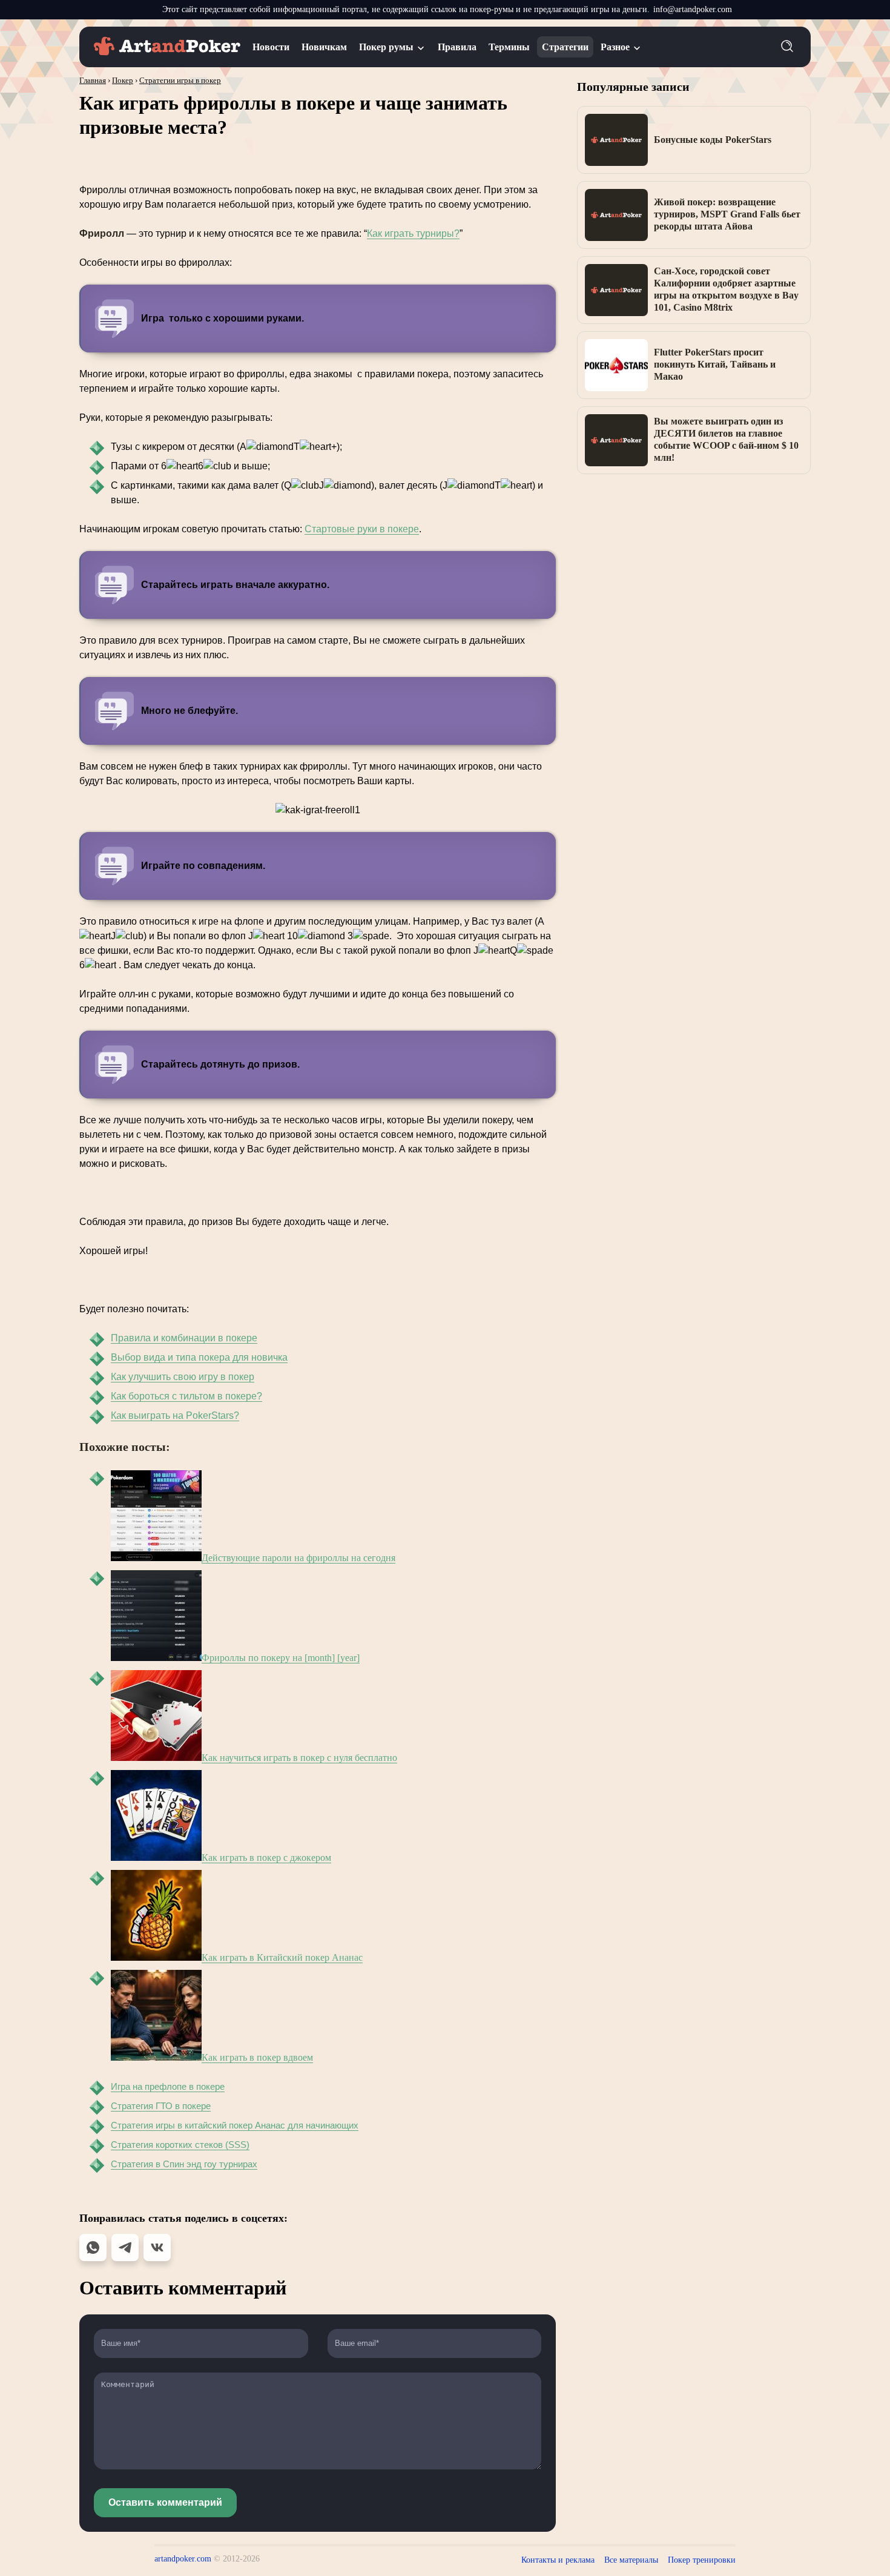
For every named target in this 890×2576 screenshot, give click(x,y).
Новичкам (324, 47)
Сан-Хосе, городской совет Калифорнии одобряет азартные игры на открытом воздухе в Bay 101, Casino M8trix (726, 289)
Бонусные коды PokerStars (713, 140)
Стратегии (565, 47)
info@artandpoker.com (693, 9)
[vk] (157, 2247)
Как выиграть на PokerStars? (175, 1415)
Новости (271, 47)
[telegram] (125, 2247)
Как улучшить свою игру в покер (183, 1377)
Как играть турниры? (413, 233)
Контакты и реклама (558, 2560)
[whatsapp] (93, 2247)
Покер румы (386, 47)
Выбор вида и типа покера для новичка (199, 1357)
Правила (457, 47)
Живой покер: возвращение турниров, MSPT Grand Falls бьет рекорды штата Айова (727, 214)
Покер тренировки (702, 2560)
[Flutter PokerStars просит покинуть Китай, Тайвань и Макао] (616, 365)
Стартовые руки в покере (362, 529)
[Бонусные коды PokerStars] (616, 140)
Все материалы (631, 2560)
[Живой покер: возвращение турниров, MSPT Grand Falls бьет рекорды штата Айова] (616, 215)
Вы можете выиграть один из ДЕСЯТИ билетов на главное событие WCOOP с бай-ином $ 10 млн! (726, 439)
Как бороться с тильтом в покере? (186, 1396)
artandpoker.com (183, 2559)
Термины (509, 47)
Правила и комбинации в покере (184, 1338)
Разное (615, 47)
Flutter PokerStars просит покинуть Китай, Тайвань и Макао (715, 364)
